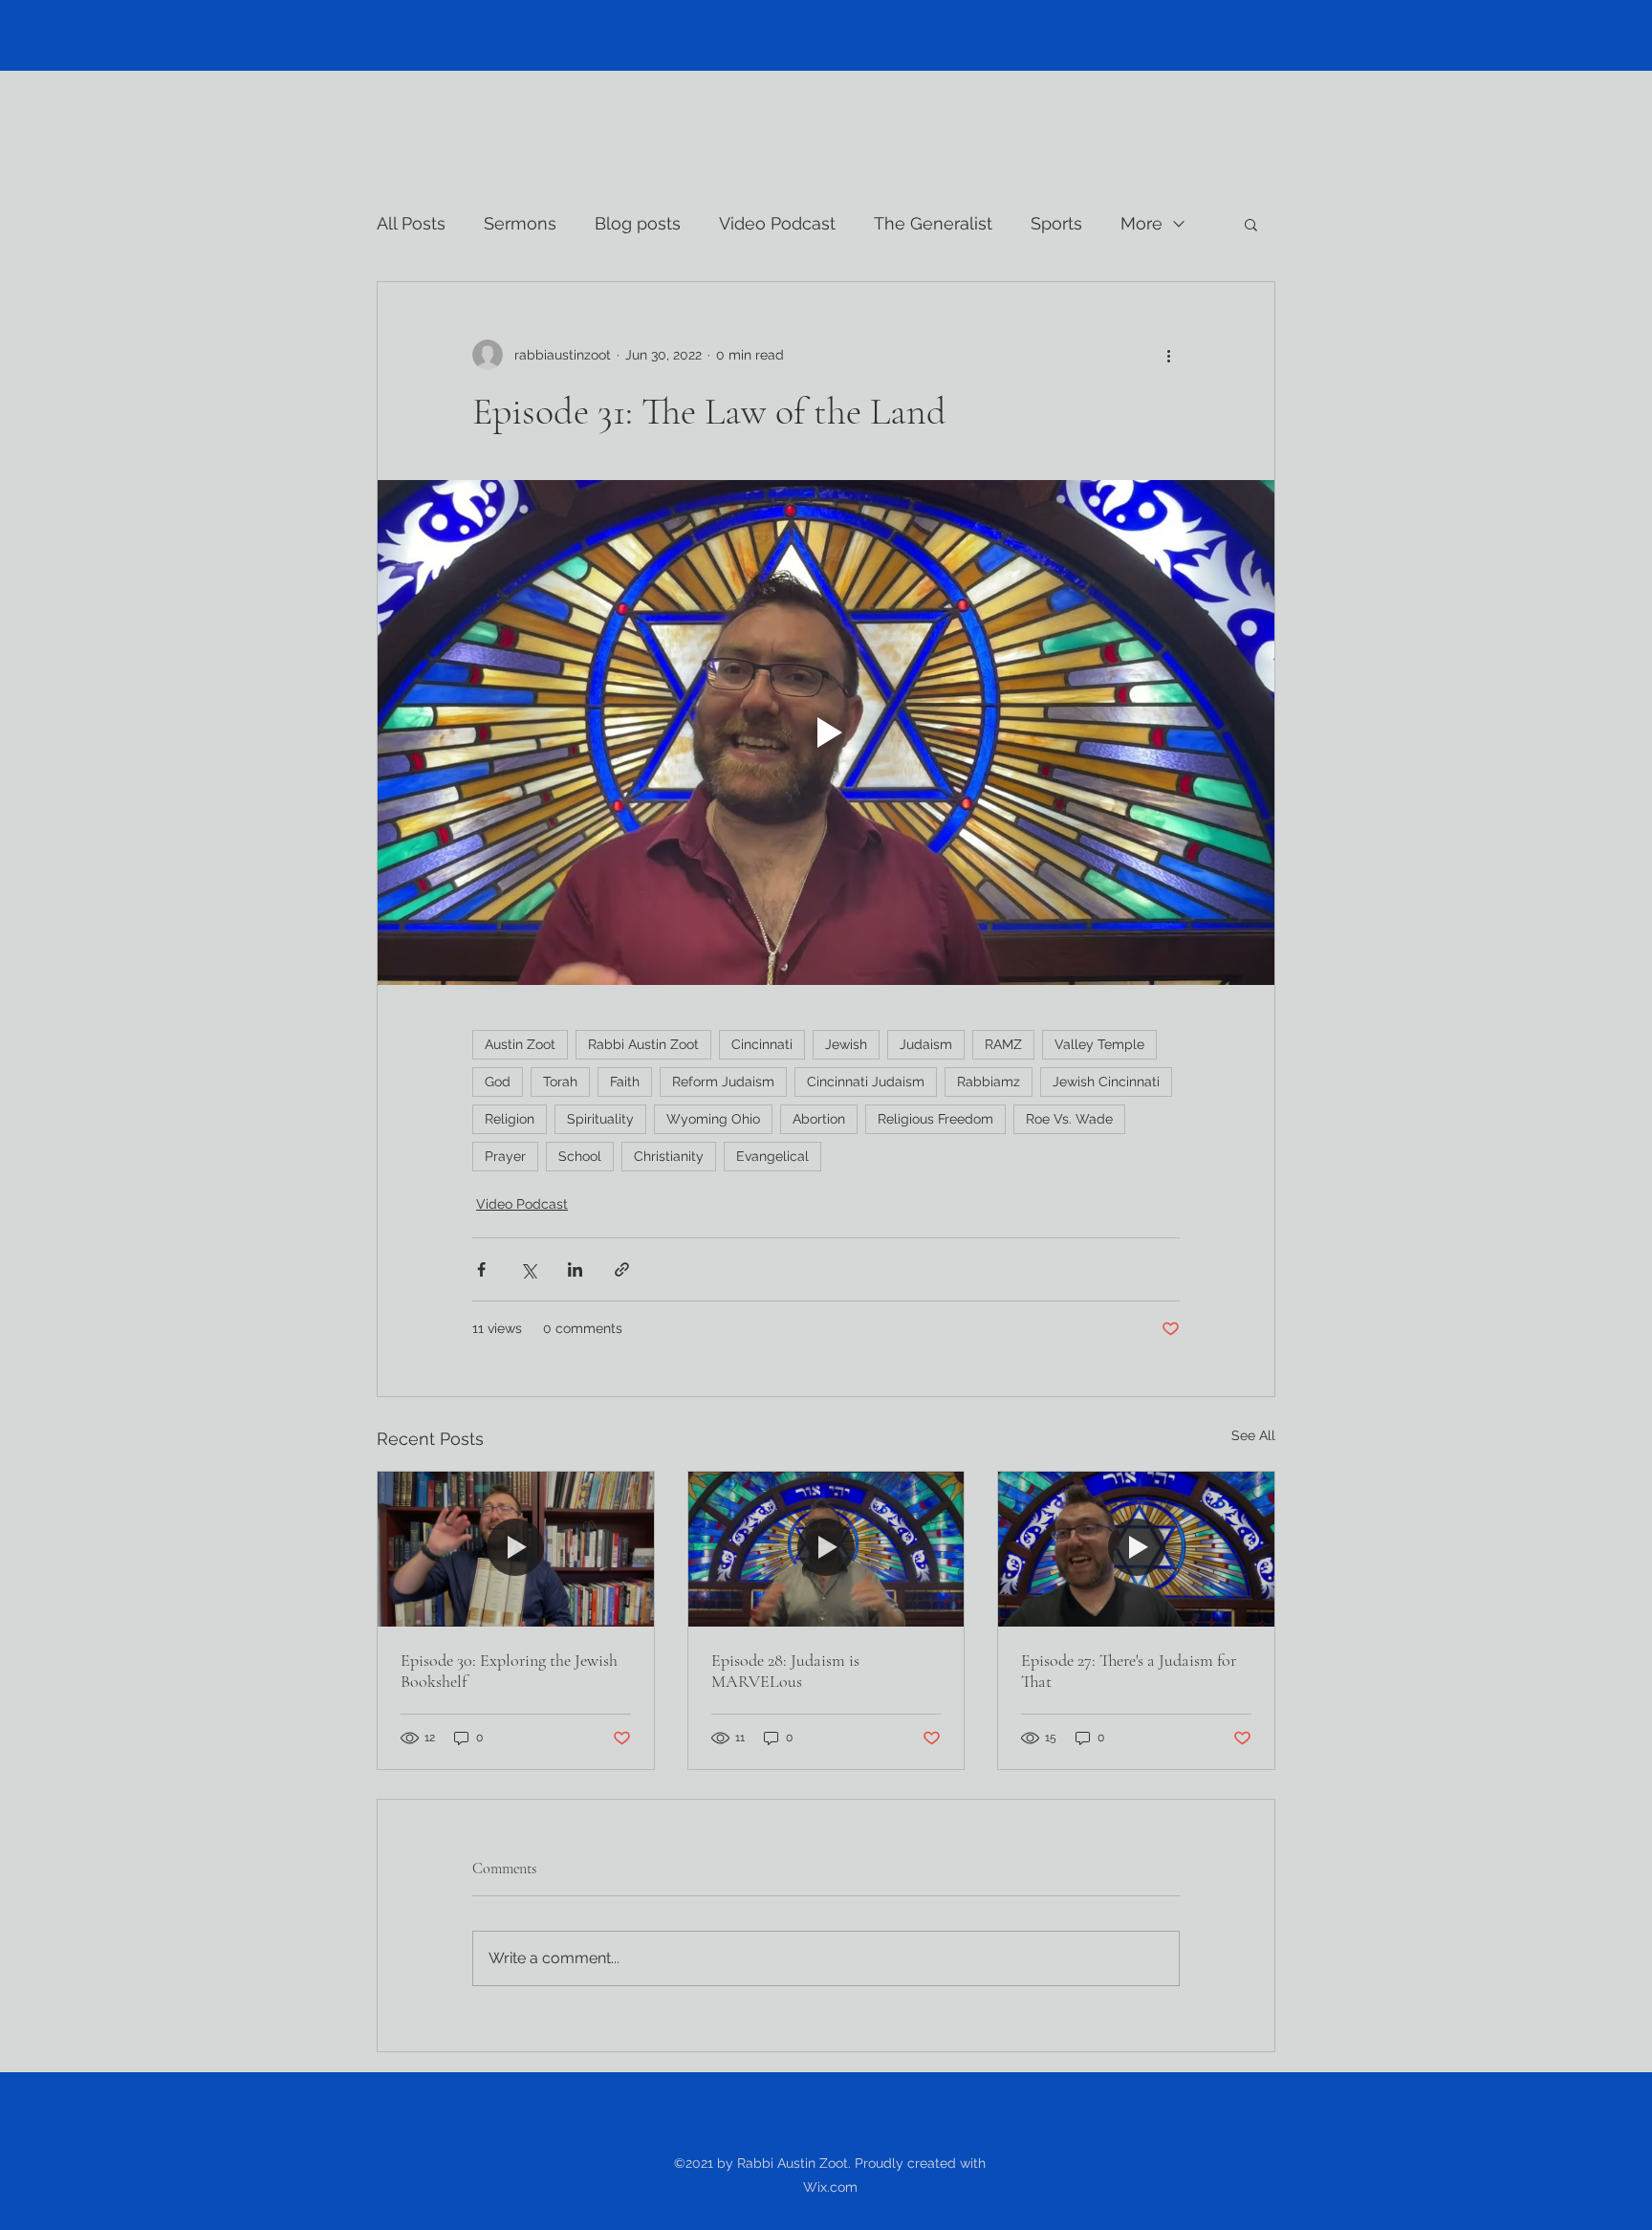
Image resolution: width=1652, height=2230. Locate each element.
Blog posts (638, 223)
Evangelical (772, 1156)
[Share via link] (622, 1269)
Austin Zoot (520, 1044)
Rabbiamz (989, 1082)
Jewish (846, 1044)
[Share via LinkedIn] (575, 1269)
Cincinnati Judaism (866, 1082)
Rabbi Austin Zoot (643, 1044)
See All (1253, 1435)
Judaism (926, 1044)
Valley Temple (1099, 1044)
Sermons (520, 223)
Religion (510, 1119)
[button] (1251, 224)
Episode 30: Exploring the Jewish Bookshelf (509, 1671)
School (580, 1156)
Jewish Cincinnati (1106, 1082)
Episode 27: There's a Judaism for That (1129, 1671)
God (498, 1082)
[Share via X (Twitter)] (528, 1269)
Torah (560, 1082)
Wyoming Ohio (713, 1119)
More (1141, 223)
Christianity (669, 1156)
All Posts (411, 223)
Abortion (819, 1119)
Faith (625, 1082)
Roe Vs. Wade (1069, 1119)
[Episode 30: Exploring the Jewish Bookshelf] (516, 1549)
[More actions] (1168, 355)
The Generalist (933, 223)
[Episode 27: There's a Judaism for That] (1136, 1549)
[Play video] (826, 732)
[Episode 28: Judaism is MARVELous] (826, 1549)
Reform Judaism (723, 1082)
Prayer (505, 1156)
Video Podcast (777, 223)
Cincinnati (762, 1044)
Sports (1056, 223)
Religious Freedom (935, 1119)
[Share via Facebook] (481, 1269)
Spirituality (600, 1119)
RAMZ (1003, 1044)
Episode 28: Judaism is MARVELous (785, 1671)
